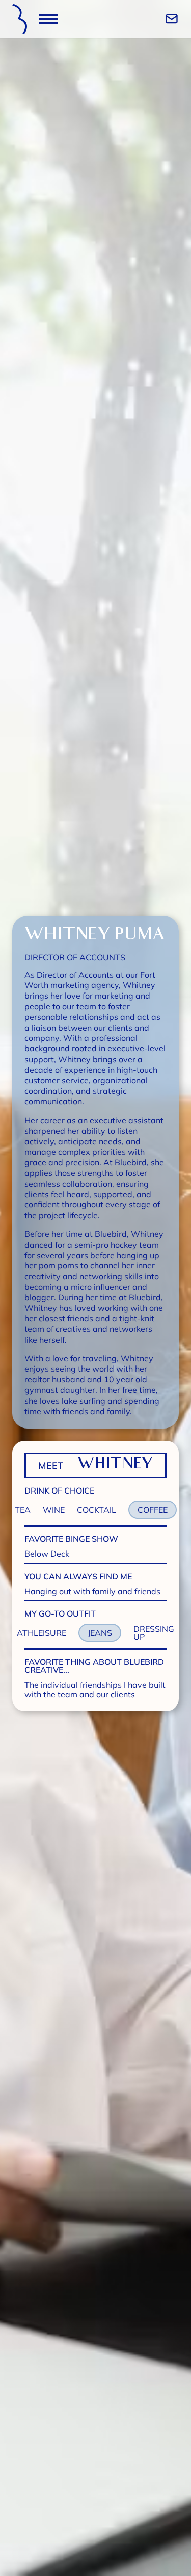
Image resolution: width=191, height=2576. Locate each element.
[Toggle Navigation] (49, 19)
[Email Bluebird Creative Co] (172, 19)
